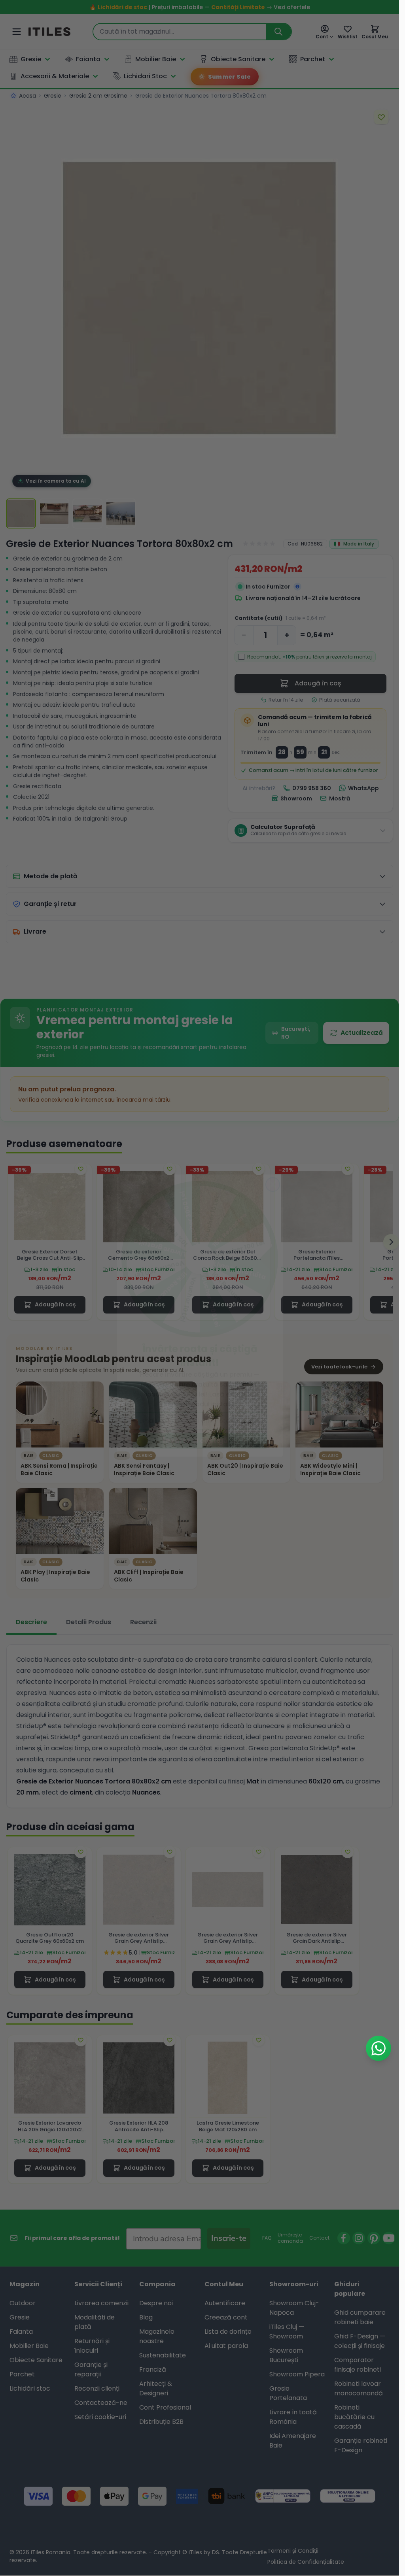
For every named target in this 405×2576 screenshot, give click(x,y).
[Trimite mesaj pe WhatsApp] (379, 2048)
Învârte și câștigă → (200, 1413)
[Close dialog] (273, 1157)
